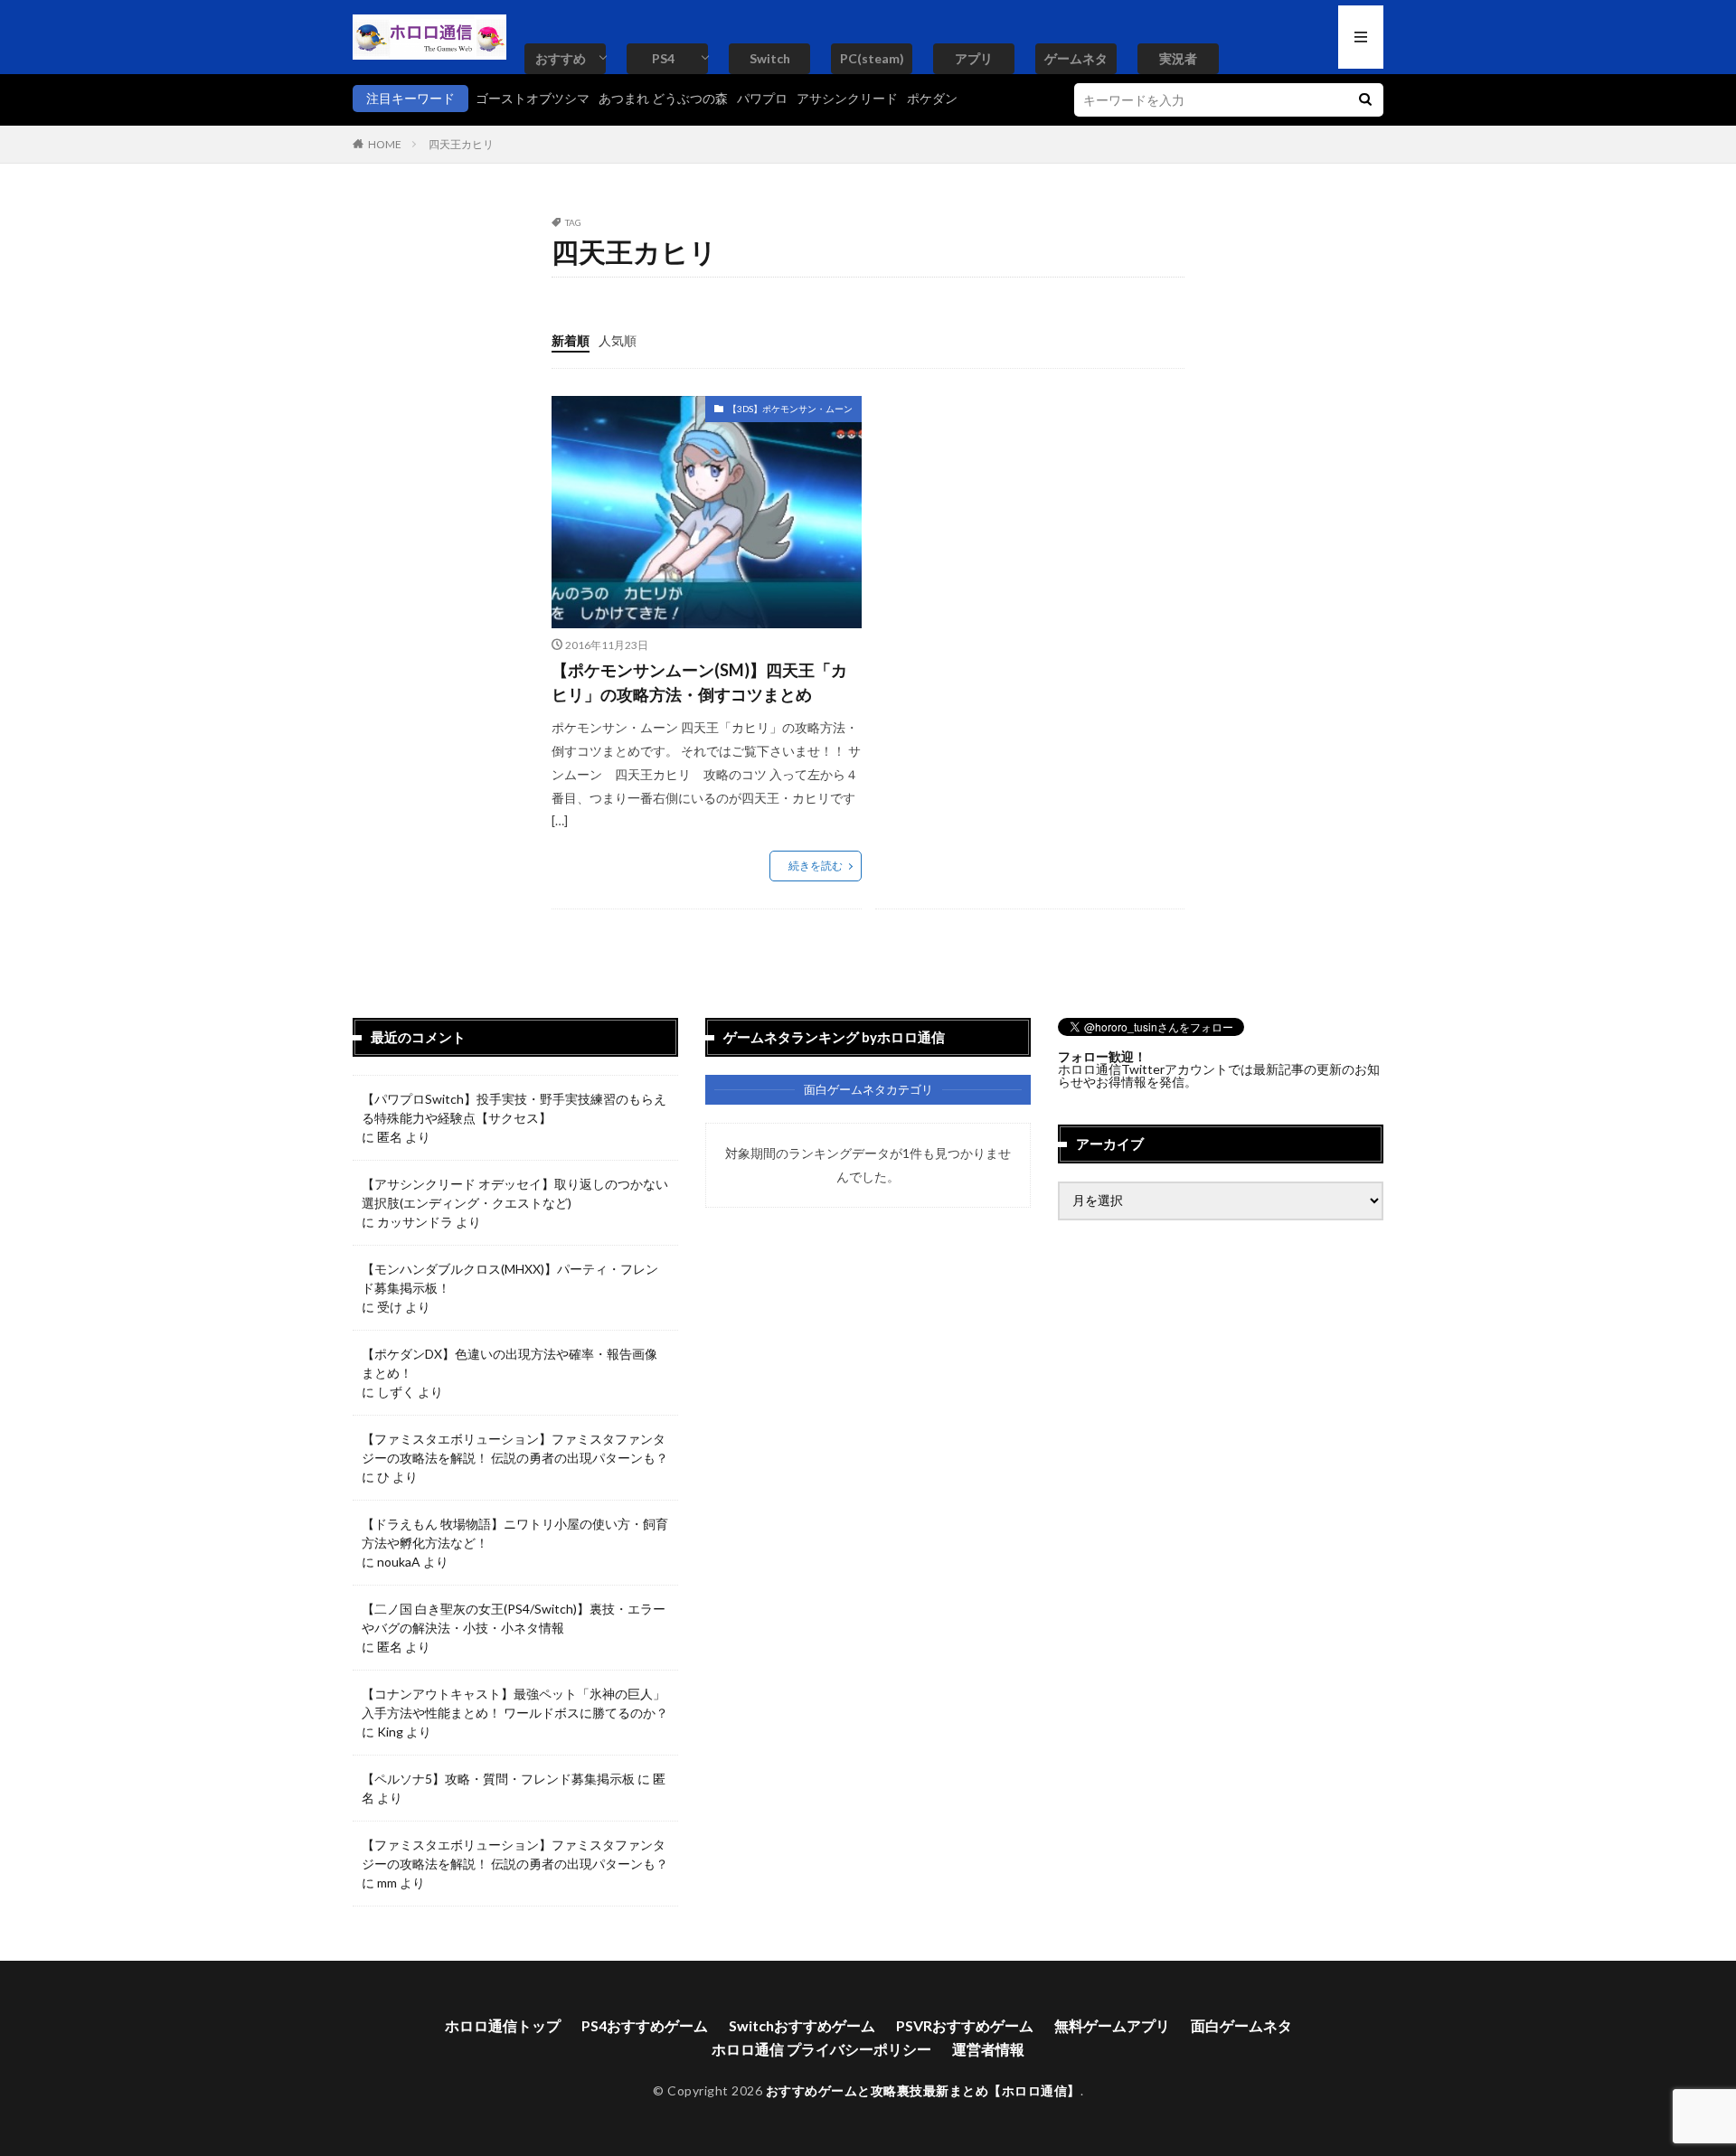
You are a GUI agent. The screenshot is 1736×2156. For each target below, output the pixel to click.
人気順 (618, 340)
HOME (385, 144)
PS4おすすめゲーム (645, 2025)
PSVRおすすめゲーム (965, 2025)
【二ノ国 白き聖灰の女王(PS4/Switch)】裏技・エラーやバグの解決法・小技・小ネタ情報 (514, 1618)
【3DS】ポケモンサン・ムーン (790, 409)
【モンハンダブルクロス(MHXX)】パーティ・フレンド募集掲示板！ (510, 1278)
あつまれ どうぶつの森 (663, 98)
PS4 (663, 58)
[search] (1365, 100)
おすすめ (561, 58)
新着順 (571, 340)
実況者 (1178, 58)
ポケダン (932, 98)
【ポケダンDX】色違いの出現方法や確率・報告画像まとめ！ (509, 1363)
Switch (770, 58)
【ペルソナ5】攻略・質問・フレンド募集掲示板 (498, 1779)
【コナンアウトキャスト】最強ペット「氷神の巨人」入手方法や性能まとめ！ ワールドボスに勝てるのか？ (515, 1703)
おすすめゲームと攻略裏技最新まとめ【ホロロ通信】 (923, 2090)
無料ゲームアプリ (1112, 2025)
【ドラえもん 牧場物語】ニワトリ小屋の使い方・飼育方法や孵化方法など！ (515, 1533)
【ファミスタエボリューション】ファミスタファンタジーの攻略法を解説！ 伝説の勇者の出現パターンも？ (515, 1448)
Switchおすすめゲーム (802, 2025)
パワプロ (762, 98)
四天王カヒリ (461, 144)
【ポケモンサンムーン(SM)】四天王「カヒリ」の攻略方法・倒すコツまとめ (699, 682)
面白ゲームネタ (1241, 2025)
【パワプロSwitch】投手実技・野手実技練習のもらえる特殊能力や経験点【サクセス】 (514, 1108)
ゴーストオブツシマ (533, 98)
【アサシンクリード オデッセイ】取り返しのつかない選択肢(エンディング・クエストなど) (515, 1193)
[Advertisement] (1027, 523)
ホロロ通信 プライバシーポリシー (821, 2049)
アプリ (974, 58)
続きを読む (816, 866)
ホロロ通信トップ (503, 2025)
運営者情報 (988, 2049)
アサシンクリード (847, 98)
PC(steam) (872, 58)
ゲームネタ (1076, 58)
